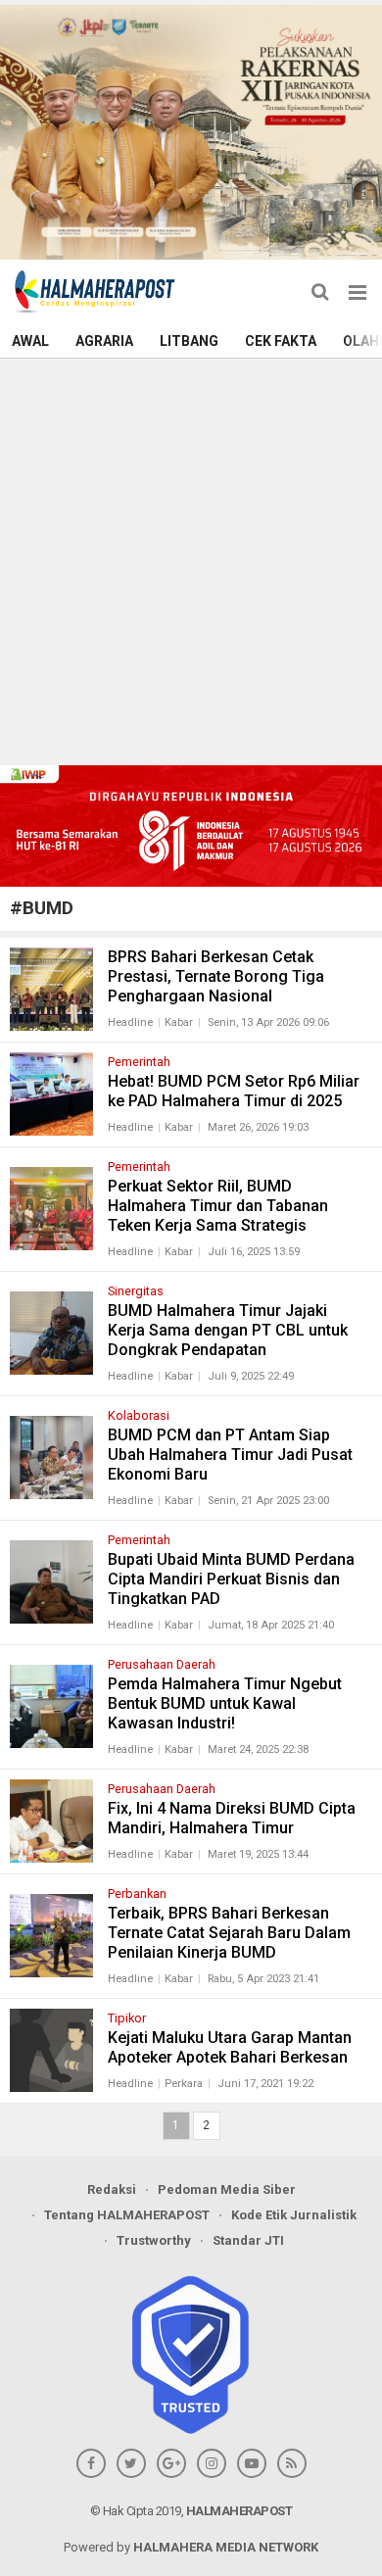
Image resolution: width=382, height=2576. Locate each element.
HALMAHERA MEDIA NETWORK (226, 2547)
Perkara (184, 2084)
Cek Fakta (281, 341)
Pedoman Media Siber (227, 2189)
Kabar (179, 1022)
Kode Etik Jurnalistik (294, 2215)
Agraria (104, 341)
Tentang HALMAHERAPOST (127, 2215)
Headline (130, 1022)
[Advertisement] (191, 559)
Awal (30, 341)
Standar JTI (248, 2240)
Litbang (189, 341)
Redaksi (112, 2189)
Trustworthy (154, 2240)
